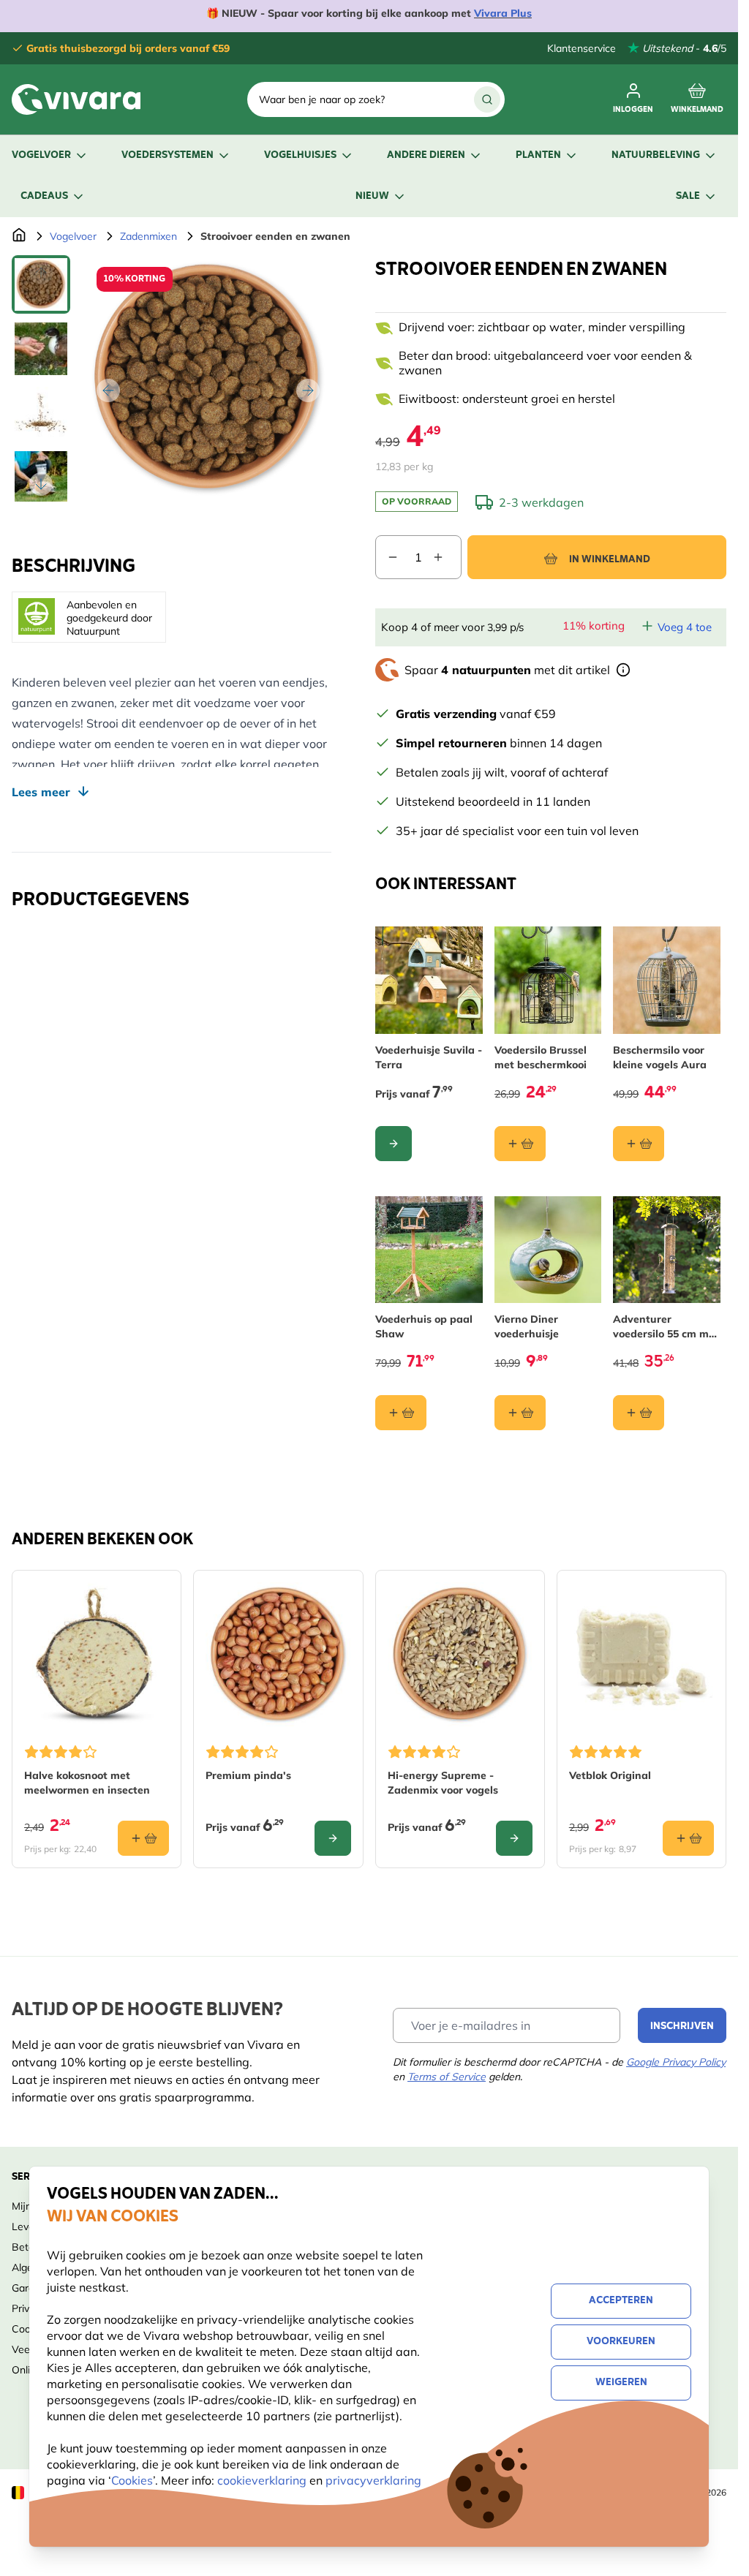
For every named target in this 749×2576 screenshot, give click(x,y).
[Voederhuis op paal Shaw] (429, 1250)
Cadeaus (44, 196)
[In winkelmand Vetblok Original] (688, 1838)
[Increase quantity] (447, 557)
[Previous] (108, 390)
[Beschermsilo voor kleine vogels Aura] (667, 980)
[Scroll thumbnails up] (41, 273)
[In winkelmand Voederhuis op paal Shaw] (401, 1413)
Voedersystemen (168, 155)
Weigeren (621, 2383)
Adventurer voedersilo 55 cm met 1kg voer (666, 1327)
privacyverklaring (373, 2480)
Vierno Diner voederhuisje (527, 1326)
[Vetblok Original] (641, 1655)
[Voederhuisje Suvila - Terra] (429, 980)
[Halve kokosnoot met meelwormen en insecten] (97, 1655)
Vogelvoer (41, 155)
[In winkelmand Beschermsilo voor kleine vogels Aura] (639, 1144)
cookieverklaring (263, 2480)
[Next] (308, 390)
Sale (688, 196)
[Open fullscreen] (208, 378)
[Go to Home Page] (19, 236)
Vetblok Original (610, 1775)
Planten (538, 155)
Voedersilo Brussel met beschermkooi (541, 1057)
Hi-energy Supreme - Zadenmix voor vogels (443, 1783)
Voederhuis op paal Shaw (424, 1326)
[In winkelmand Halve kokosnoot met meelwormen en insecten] (143, 1838)
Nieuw (372, 196)
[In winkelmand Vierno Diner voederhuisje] (520, 1413)
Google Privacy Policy (676, 2062)
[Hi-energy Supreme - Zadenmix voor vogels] (460, 1655)
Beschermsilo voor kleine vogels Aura (660, 1057)
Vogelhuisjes (300, 155)
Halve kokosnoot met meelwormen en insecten (87, 1783)
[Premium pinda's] (278, 1655)
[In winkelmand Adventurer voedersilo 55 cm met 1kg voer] (639, 1413)
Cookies (132, 2480)
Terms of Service (447, 2077)
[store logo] (76, 99)
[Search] (487, 99)
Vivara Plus (503, 13)
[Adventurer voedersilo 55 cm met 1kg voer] (667, 1250)
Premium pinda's (248, 1775)
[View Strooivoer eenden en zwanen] (41, 284)
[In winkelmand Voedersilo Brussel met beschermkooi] (520, 1144)
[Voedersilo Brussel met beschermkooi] (548, 980)
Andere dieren (426, 155)
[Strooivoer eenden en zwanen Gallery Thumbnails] (41, 378)
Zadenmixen (148, 236)
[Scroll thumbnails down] (41, 484)
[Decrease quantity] (387, 557)
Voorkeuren (621, 2342)
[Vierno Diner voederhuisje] (548, 1250)
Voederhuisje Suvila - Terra (429, 1057)
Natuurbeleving (656, 155)
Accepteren (621, 2301)
